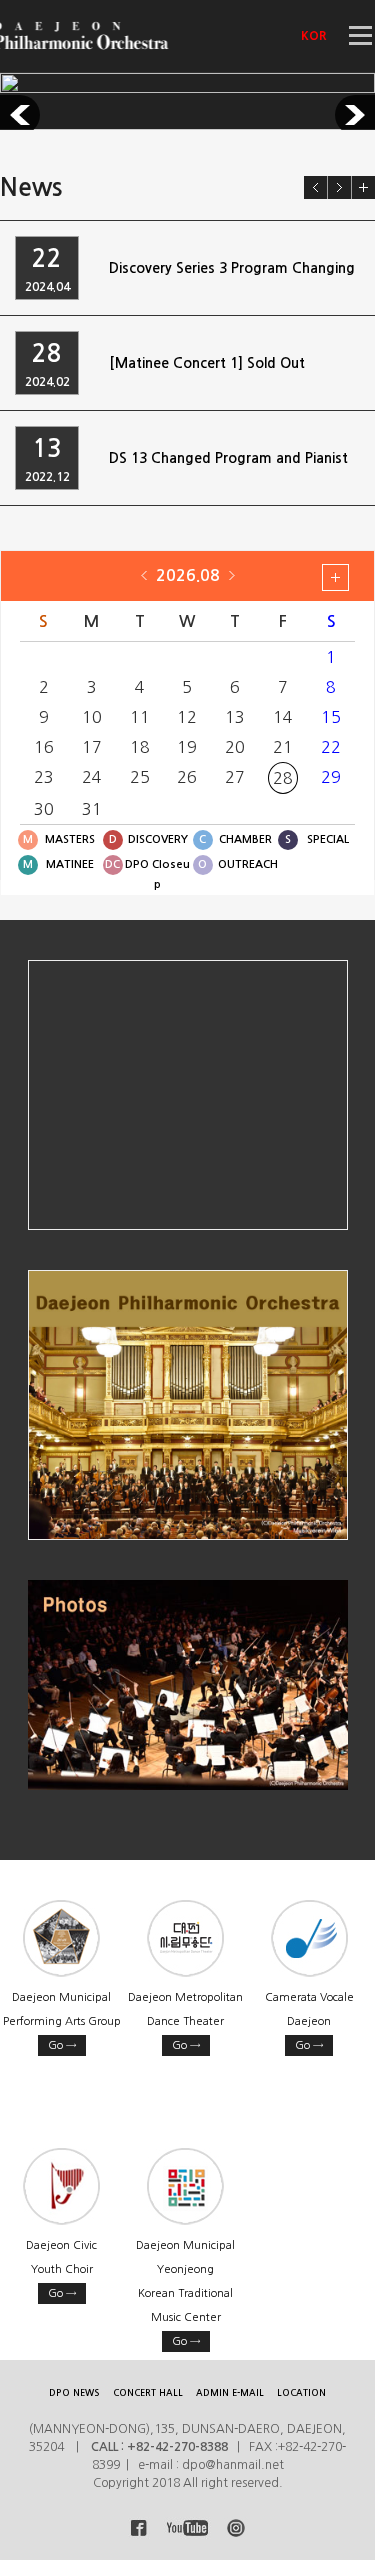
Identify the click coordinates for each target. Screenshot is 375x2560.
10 (92, 717)
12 (187, 717)
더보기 (363, 187)
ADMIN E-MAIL (230, 2392)
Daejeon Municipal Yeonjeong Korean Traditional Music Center (185, 2293)
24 (92, 777)
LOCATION (301, 2392)
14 (283, 717)
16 (44, 747)
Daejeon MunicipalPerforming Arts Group (62, 2021)
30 (44, 809)
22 (331, 747)
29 (331, 777)
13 (235, 717)
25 (140, 777)
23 (44, 777)
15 (331, 717)
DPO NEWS (74, 2392)
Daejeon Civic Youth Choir (61, 2269)
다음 (339, 187)
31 (92, 809)
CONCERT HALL (148, 2392)
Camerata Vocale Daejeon (309, 2021)
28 (283, 778)
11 (140, 717)
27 (235, 777)
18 (140, 747)
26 (187, 777)
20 (235, 747)
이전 (315, 187)
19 (187, 747)
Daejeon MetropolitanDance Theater (185, 2021)
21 (283, 747)
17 (92, 747)
